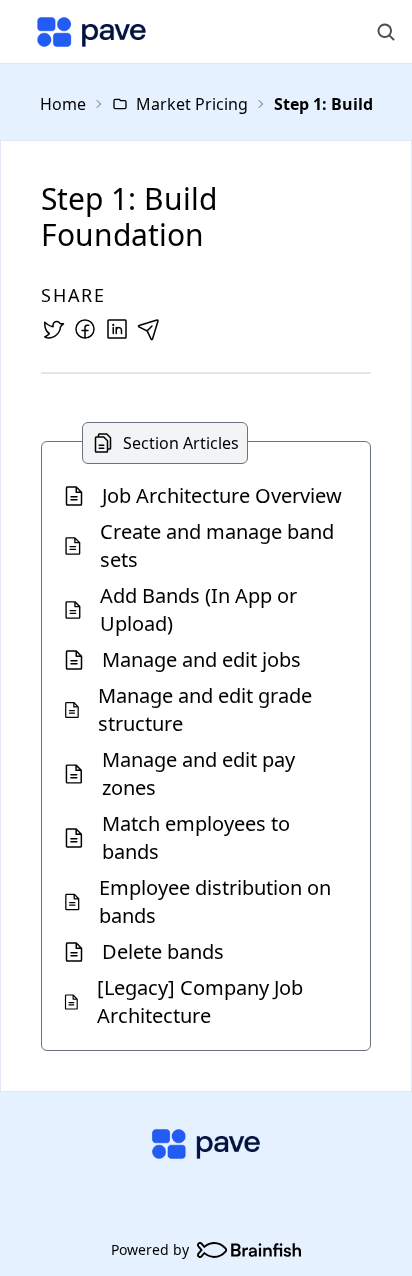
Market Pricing (192, 104)
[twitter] (53, 329)
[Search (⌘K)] (386, 32)
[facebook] (85, 329)
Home (63, 104)
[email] (149, 329)
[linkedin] (117, 329)
